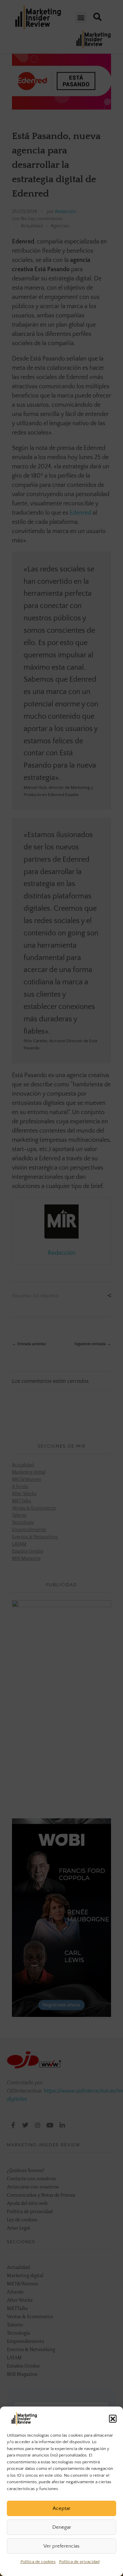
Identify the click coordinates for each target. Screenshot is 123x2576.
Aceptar (61, 2508)
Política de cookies (38, 2562)
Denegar (62, 2527)
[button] (113, 2419)
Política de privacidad (79, 2562)
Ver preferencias (61, 2546)
